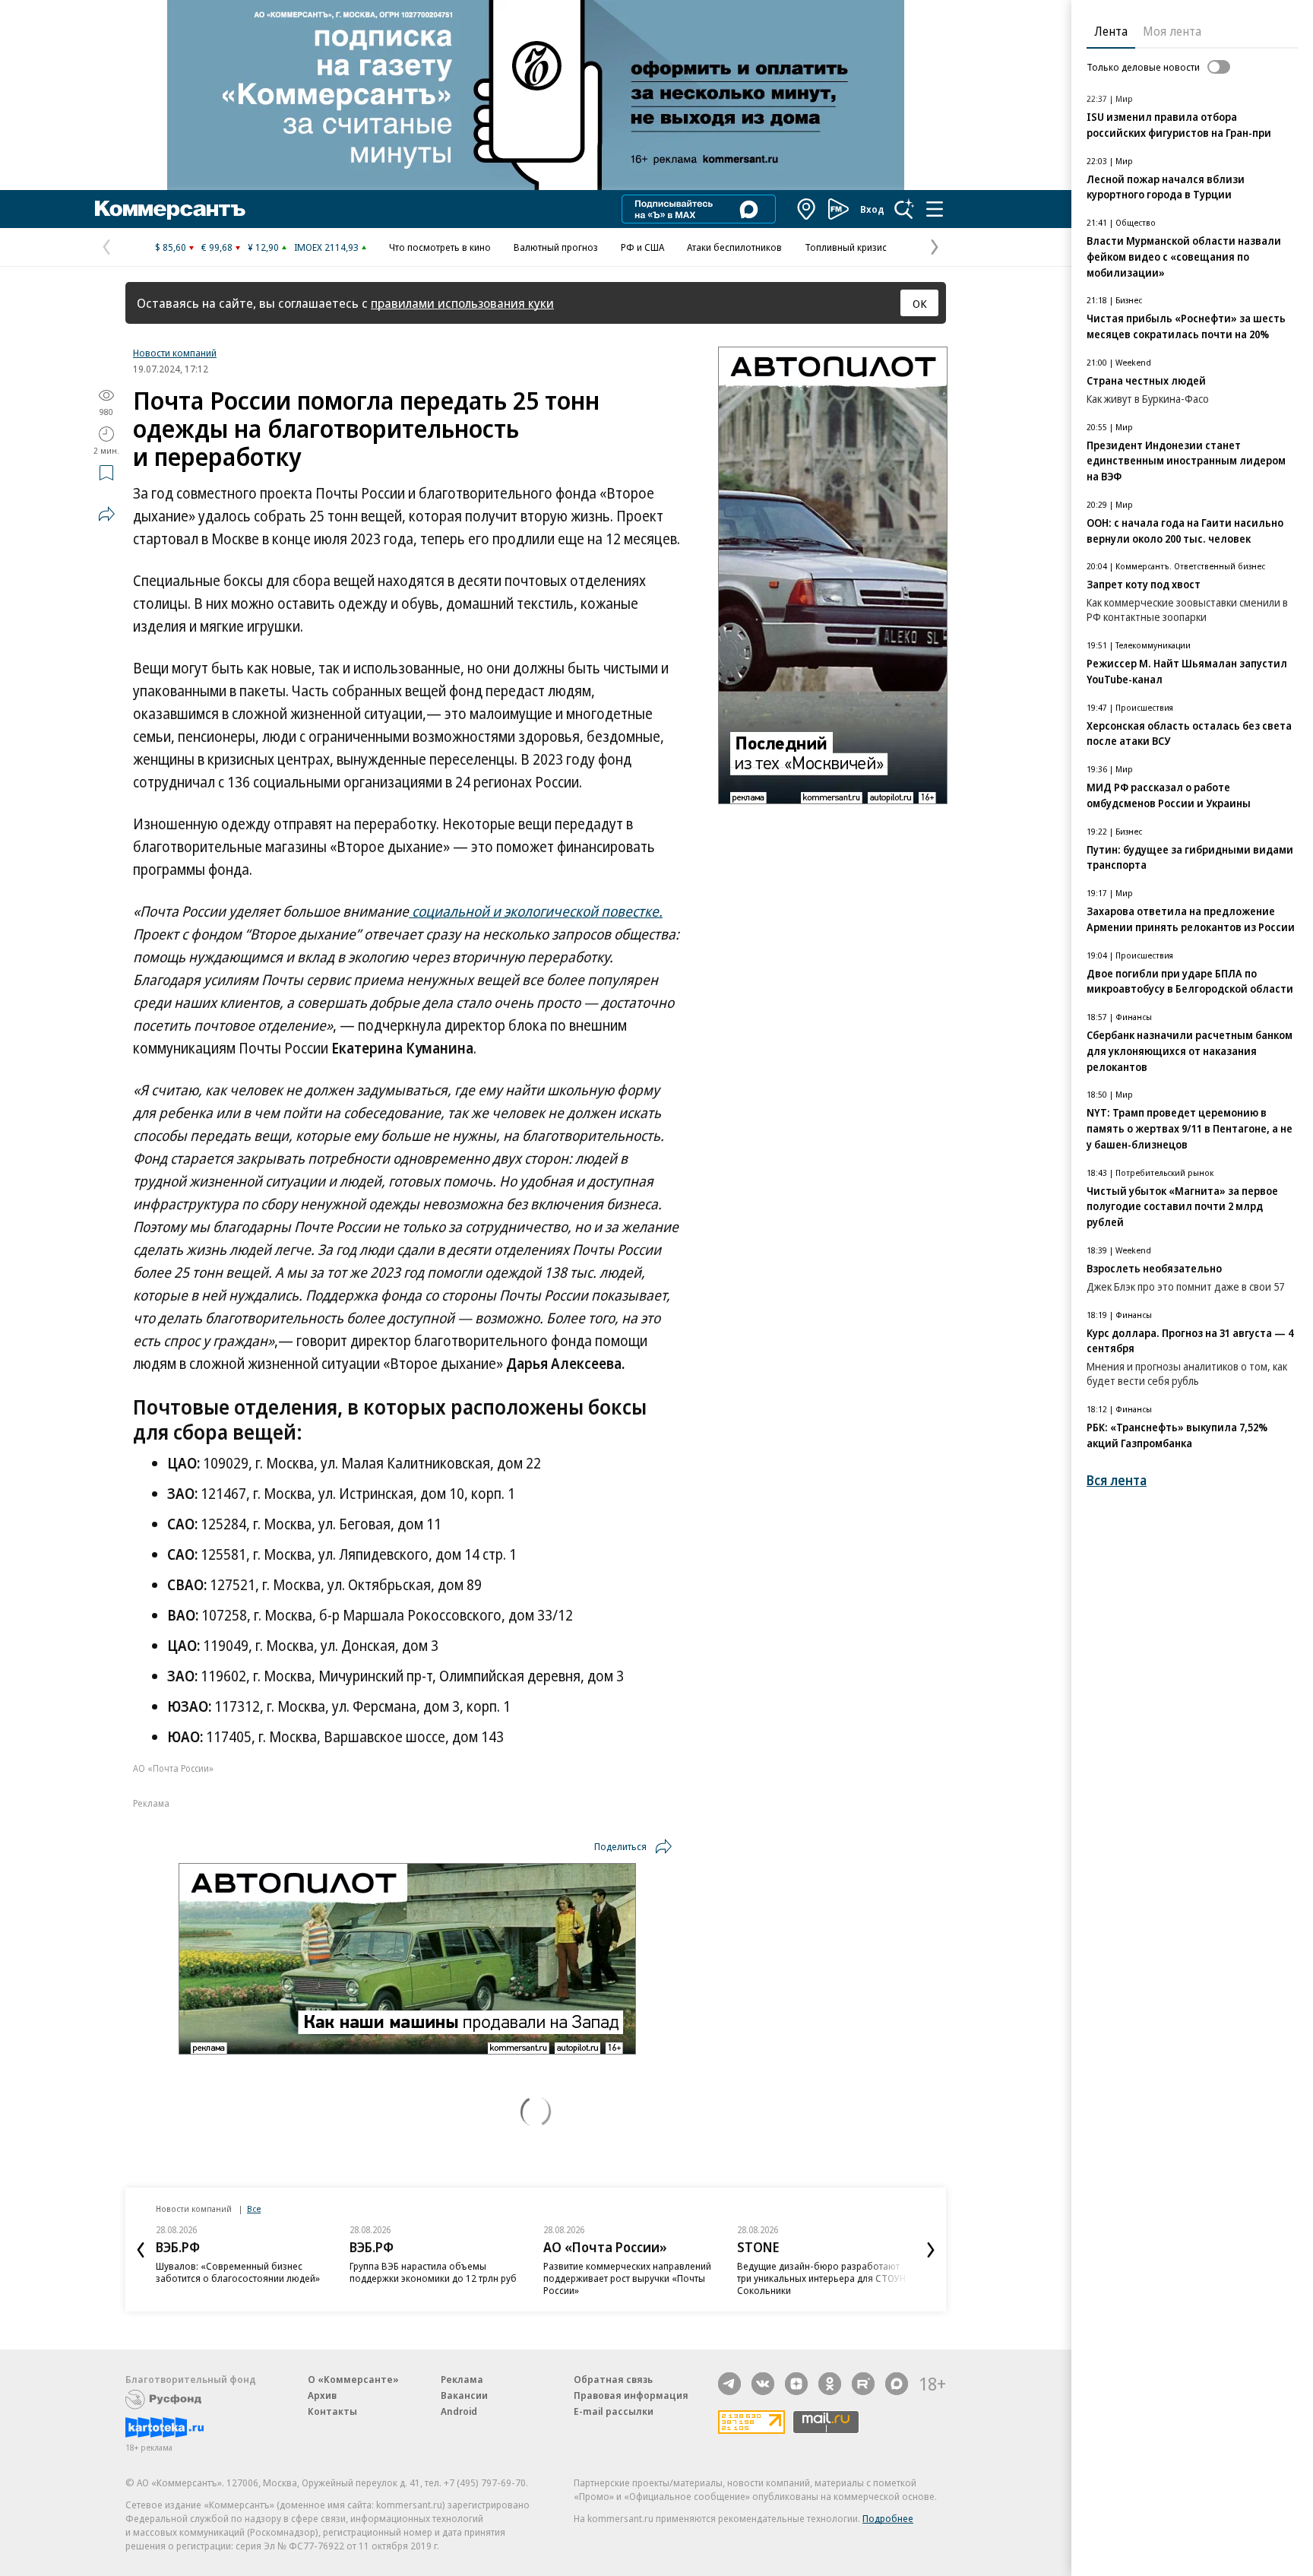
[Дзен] (796, 2384)
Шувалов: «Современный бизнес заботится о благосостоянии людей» (238, 2272)
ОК (920, 303)
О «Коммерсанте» (353, 2379)
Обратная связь (613, 2379)
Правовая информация (631, 2395)
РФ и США (642, 247)
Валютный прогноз (556, 247)
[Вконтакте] (763, 2384)
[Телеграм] (729, 2384)
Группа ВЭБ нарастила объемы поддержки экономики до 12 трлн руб (433, 2272)
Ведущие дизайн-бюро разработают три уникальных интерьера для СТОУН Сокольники (821, 2278)
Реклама (462, 2379)
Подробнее (888, 2518)
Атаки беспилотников (734, 247)
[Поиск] (904, 209)
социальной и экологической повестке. (536, 911)
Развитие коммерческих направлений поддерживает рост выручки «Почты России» (627, 2278)
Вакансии (464, 2395)
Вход (872, 209)
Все (254, 2208)
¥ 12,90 (263, 247)
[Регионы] (807, 209)
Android (459, 2411)
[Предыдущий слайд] (141, 2250)
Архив (322, 2395)
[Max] (897, 2384)
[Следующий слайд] (931, 2250)
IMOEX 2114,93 (326, 247)
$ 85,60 (171, 247)
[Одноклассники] (830, 2384)
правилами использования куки (462, 303)
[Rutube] (863, 2384)
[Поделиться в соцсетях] (106, 514)
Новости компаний (175, 353)
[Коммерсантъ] (170, 209)
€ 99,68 (217, 247)
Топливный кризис (846, 247)
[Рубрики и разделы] (935, 209)
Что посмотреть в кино (440, 247)
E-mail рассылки (614, 2411)
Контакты (332, 2411)
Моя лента (1172, 31)
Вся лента (1117, 1480)
